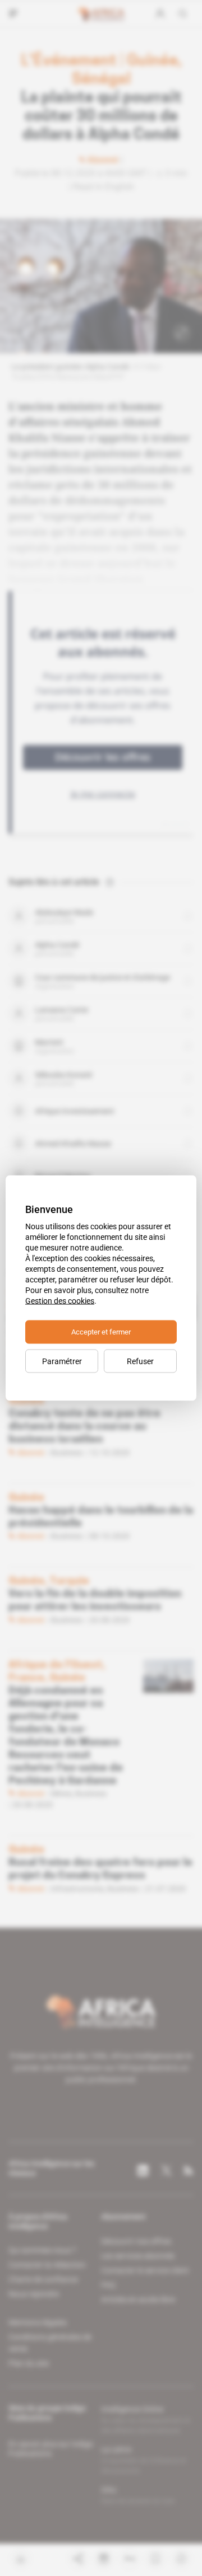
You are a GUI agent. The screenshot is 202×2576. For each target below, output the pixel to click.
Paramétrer (62, 1361)
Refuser (140, 1361)
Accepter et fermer (101, 1332)
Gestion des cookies (60, 1301)
